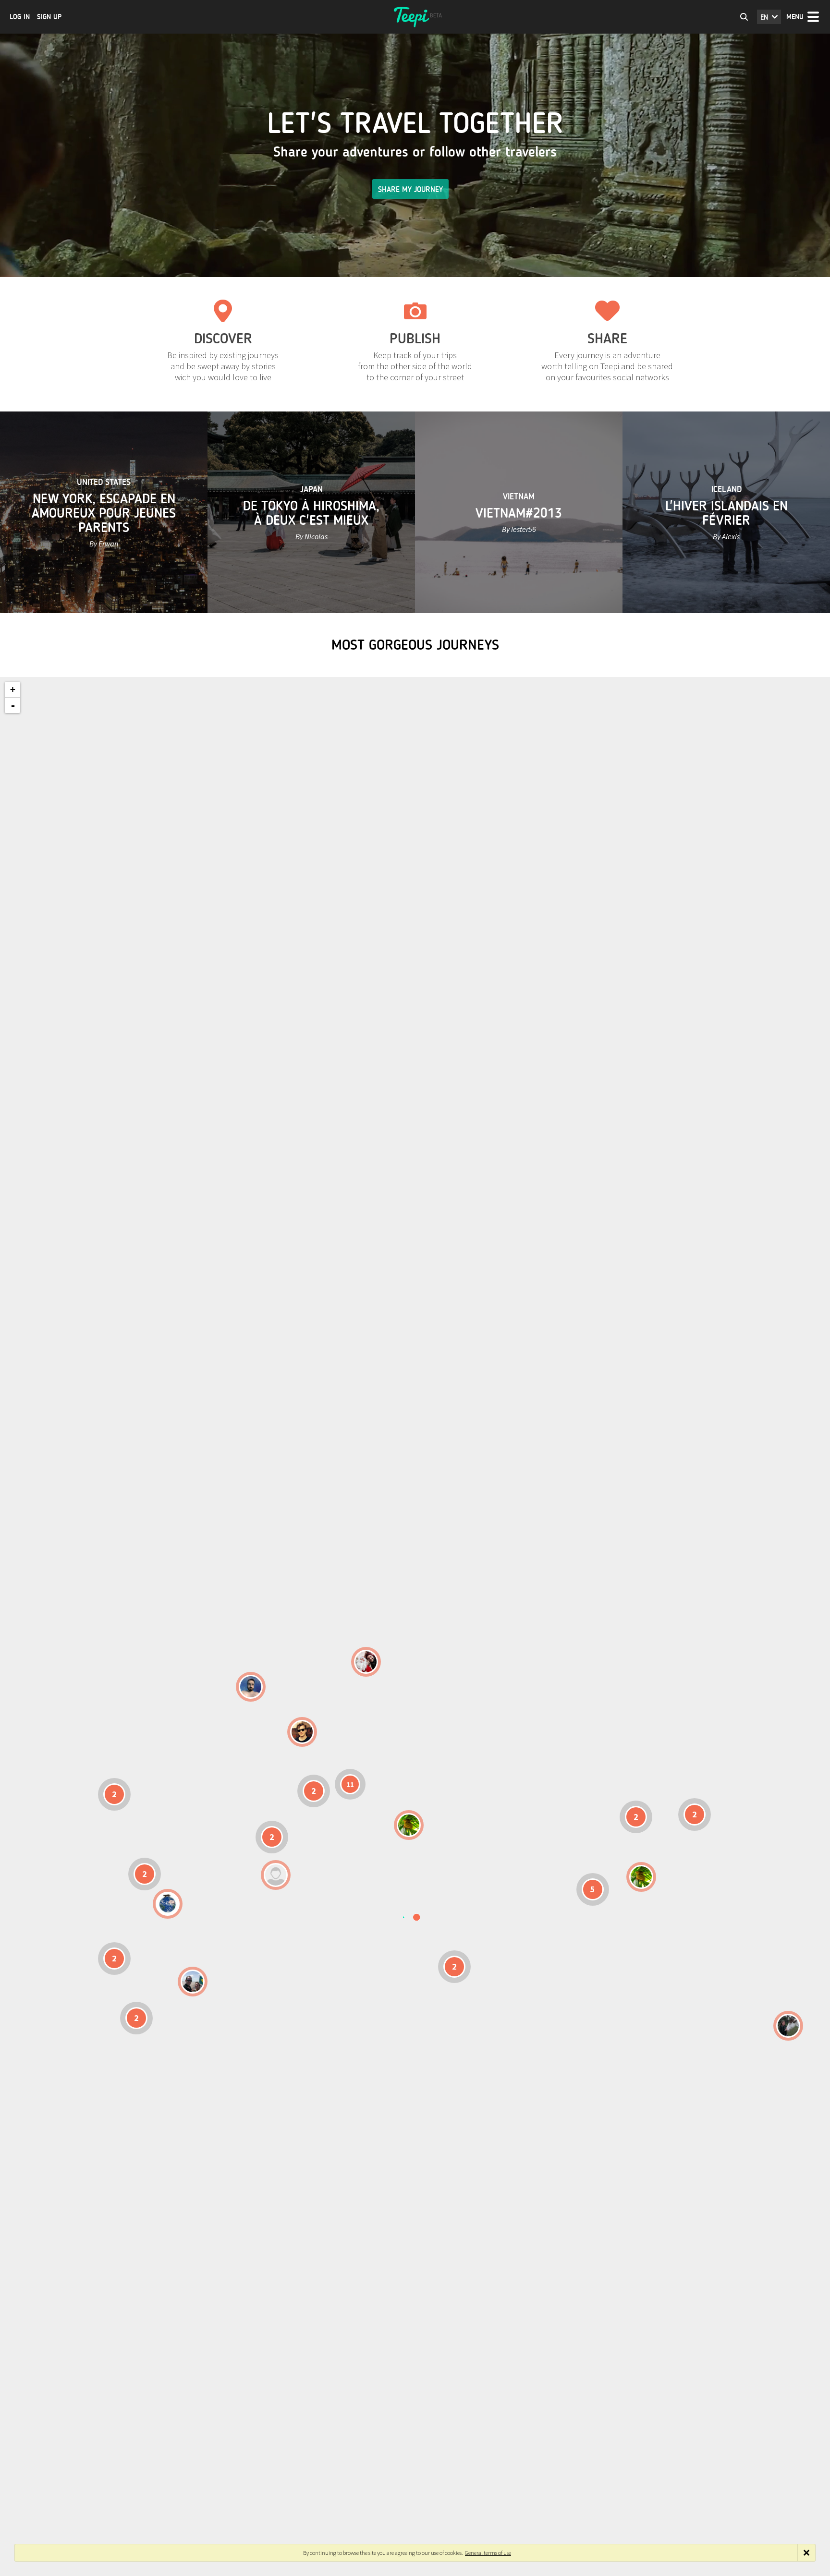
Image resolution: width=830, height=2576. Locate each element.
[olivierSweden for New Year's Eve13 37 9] (366, 1662)
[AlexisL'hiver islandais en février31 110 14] (251, 1687)
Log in (20, 17)
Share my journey (410, 189)
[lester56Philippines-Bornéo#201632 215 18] (641, 1877)
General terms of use (488, 2553)
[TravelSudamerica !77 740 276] (168, 1904)
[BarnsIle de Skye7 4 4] (302, 1732)
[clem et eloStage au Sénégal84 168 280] (276, 1875)
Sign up (49, 17)
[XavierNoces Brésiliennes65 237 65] (193, 1982)
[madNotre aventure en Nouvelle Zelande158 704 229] (788, 2026)
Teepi (415, 17)
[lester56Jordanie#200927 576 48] (409, 1825)
